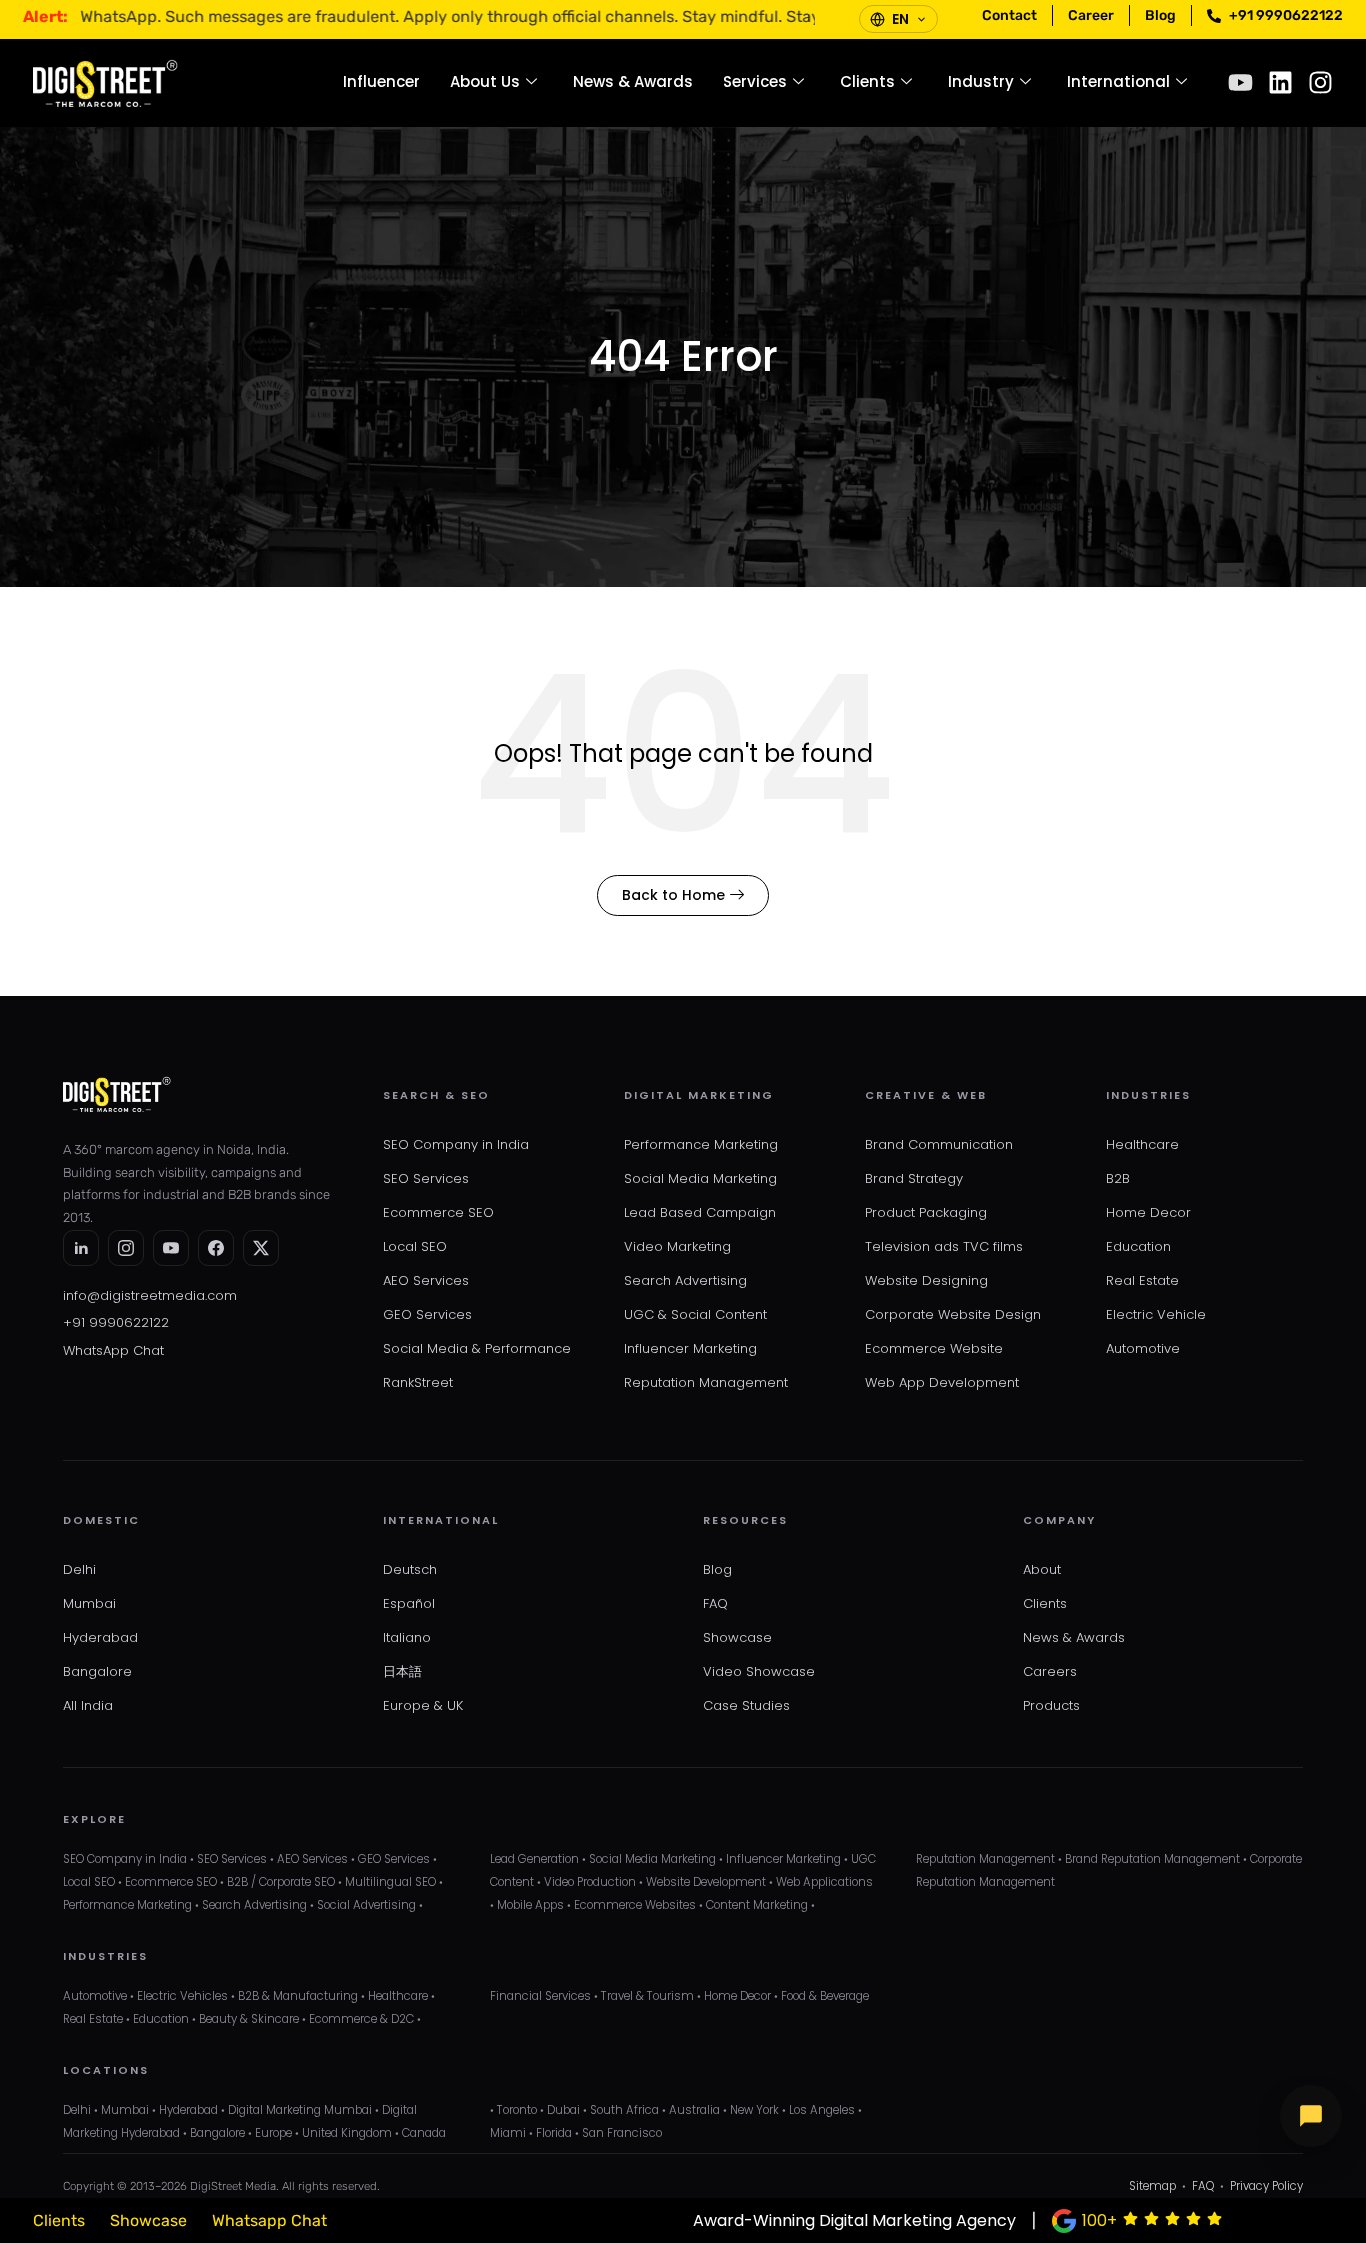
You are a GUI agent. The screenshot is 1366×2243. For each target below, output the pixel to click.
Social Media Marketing (700, 1178)
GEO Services (427, 1314)
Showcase (737, 1637)
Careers (1050, 1671)
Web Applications (824, 1882)
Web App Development (942, 1382)
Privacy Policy (1266, 2186)
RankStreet (418, 1382)
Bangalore (97, 1671)
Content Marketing (757, 1905)
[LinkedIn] (81, 1248)
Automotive (1143, 1348)
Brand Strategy (914, 1178)
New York (754, 2110)
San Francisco (622, 2133)
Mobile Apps (530, 1905)
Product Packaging (926, 1212)
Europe (273, 2133)
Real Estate (1142, 1280)
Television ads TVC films (944, 1246)
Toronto (517, 2110)
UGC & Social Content (695, 1314)
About (1042, 1569)
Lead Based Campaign (700, 1212)
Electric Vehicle (1156, 1314)
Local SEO (415, 1246)
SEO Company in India (456, 1144)
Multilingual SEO (390, 1882)
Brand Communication (939, 1144)
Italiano (407, 1637)
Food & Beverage (825, 1996)
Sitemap (1152, 2186)
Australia (694, 2110)
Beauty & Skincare (249, 2019)
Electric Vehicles (182, 1996)
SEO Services (426, 1178)
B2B (1118, 1178)
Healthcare (1142, 1144)
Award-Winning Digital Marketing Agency (854, 2220)
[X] (261, 1248)
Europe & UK (423, 1705)
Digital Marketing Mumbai (300, 2110)
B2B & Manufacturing (298, 1996)
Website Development (706, 1882)
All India (88, 1705)
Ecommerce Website (934, 1348)
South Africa (624, 2110)
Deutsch (410, 1569)
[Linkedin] (1280, 82)
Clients (867, 81)
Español (409, 1603)
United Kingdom (347, 2133)
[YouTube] (171, 1248)
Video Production (590, 1882)
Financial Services (540, 1996)
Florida (554, 2133)
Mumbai (89, 1603)
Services (755, 81)
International (1118, 81)
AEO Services (426, 1280)
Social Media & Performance (477, 1348)
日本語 (402, 1671)
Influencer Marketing (690, 1348)
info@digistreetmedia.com (150, 1295)
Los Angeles (822, 2110)
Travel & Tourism (647, 1996)
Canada (424, 2133)
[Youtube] (1240, 82)
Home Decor (1148, 1212)
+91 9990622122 (116, 1322)
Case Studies (746, 1705)
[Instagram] (1320, 82)
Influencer (381, 81)
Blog (717, 1569)
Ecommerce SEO (438, 1212)
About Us (485, 81)
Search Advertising (685, 1280)
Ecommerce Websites (635, 1905)
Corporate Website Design (953, 1314)
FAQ (715, 1603)
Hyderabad (100, 1637)
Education (1138, 1246)
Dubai (563, 2110)
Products (1051, 1705)
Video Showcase (759, 1671)
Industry (981, 81)
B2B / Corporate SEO (281, 1882)
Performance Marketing (701, 1144)
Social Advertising (366, 1905)
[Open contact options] (1311, 2116)
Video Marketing (677, 1246)
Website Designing (926, 1280)
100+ (1099, 2220)
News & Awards (633, 81)
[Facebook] (216, 1248)
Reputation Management (706, 1382)
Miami (508, 2133)
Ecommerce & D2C (361, 2019)
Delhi (79, 1569)
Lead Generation (534, 1859)
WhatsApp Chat (113, 1350)
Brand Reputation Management (1152, 1859)
